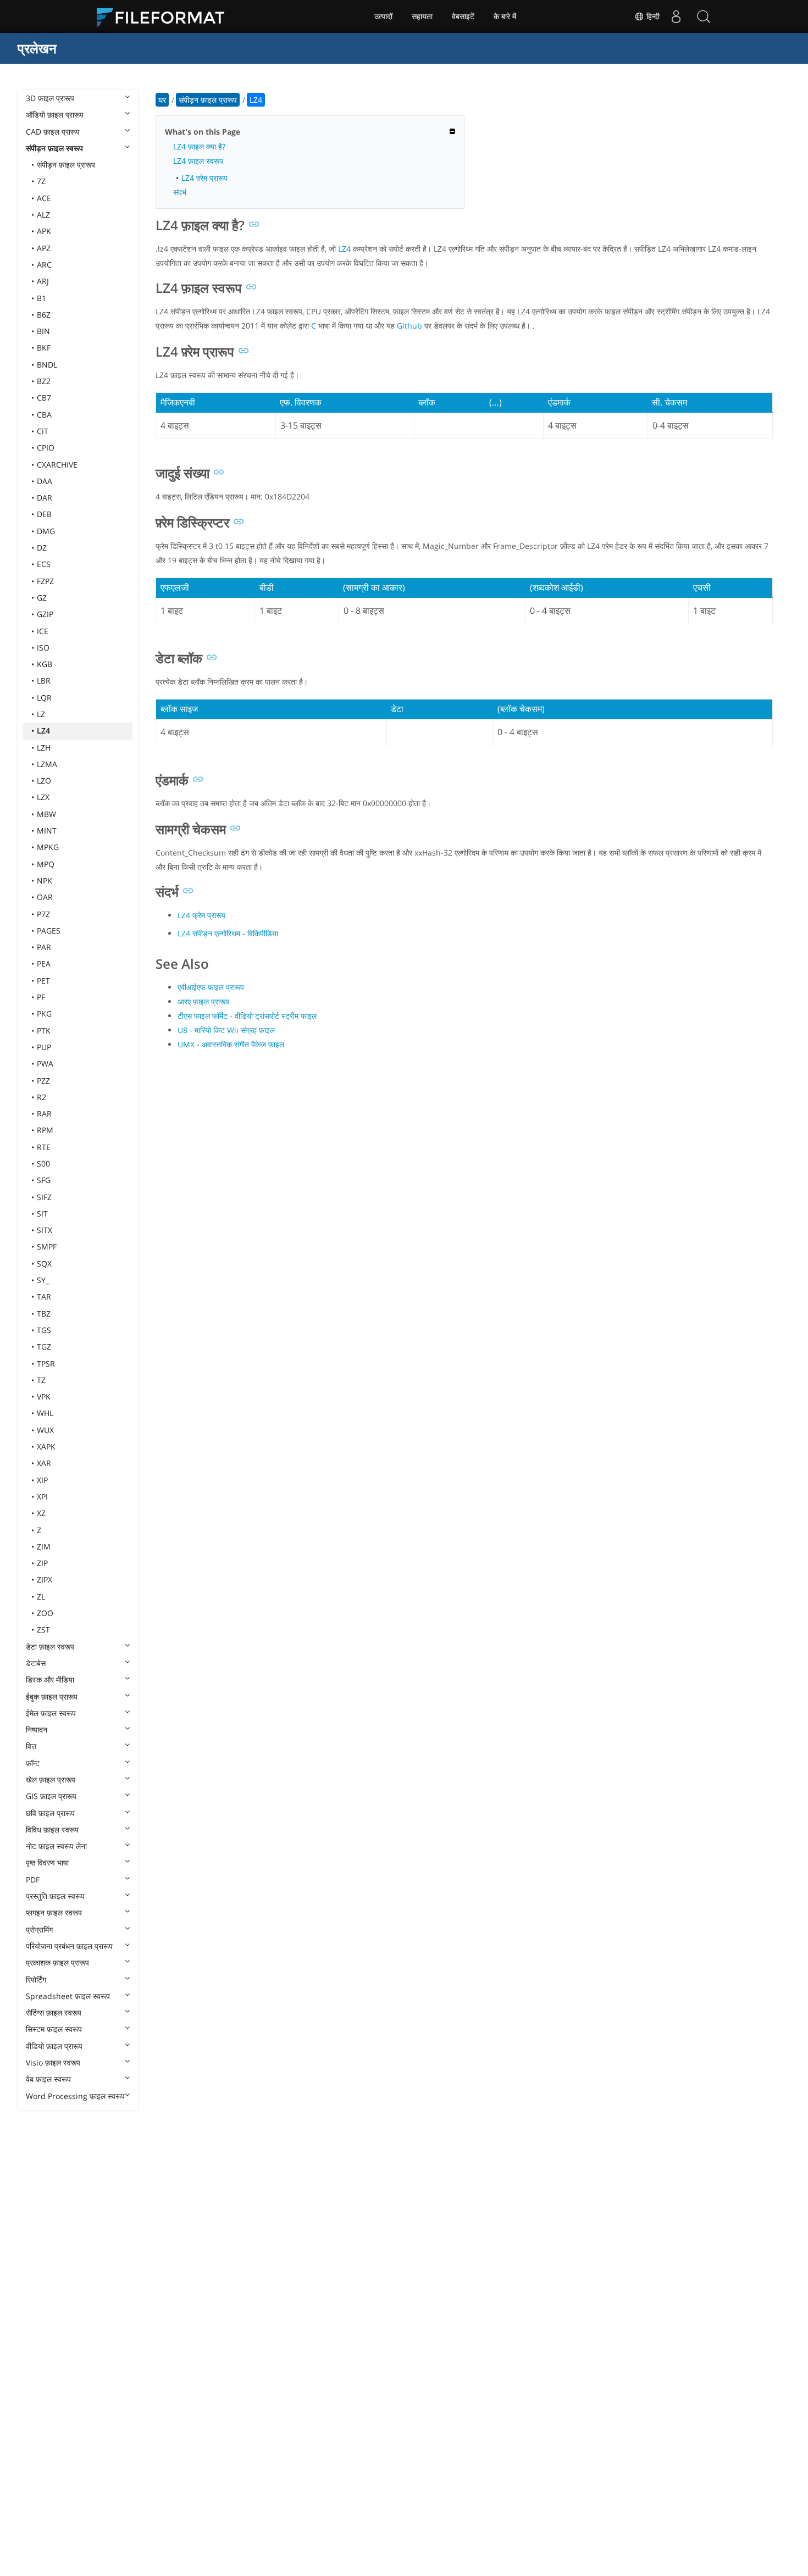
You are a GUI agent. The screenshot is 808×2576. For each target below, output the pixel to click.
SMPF (47, 1247)
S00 (43, 1164)
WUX (45, 1430)
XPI (42, 1497)
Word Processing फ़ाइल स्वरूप (75, 2096)
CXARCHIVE (57, 465)
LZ (41, 714)
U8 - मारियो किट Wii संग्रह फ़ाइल (226, 1030)
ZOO (45, 1613)
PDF (33, 1880)
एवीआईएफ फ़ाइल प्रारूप (211, 987)
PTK (44, 1031)
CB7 (44, 398)
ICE (43, 631)
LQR (44, 698)
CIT (43, 431)
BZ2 (44, 381)
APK (44, 231)
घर (162, 100)
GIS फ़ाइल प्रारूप (51, 1796)
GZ (42, 598)
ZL (41, 1597)
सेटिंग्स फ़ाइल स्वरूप (54, 2012)
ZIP (42, 1563)
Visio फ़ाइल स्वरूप (53, 2063)
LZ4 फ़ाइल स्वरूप (198, 161)
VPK (44, 1397)
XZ (41, 1513)
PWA (45, 1064)
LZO (44, 781)
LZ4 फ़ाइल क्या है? (199, 146)
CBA (44, 415)
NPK (45, 881)
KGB (45, 664)
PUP (44, 1047)
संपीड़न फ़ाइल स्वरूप (54, 148)
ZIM (44, 1547)
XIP (42, 1480)
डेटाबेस (36, 1663)
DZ (42, 548)
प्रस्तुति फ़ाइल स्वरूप (55, 1896)
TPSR (46, 1364)
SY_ (43, 1280)
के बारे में (505, 16)
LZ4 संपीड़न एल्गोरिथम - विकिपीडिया (228, 933)
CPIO (46, 448)
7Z (41, 181)
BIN (43, 331)
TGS (44, 1330)
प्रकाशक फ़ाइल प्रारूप (57, 1962)
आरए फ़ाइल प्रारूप (203, 1001)
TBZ (44, 1314)
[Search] (704, 16)
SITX (45, 1230)
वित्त (31, 1746)
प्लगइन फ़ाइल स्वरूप (54, 1912)
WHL (45, 1413)
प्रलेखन (37, 48)
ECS (44, 564)
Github (409, 326)
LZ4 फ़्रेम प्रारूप (204, 178)
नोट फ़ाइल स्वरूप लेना (56, 1846)
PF (41, 997)
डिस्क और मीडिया (50, 1680)
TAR (44, 1297)
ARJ (43, 281)
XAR (44, 1463)
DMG (46, 531)
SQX (44, 1264)
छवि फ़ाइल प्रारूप (50, 1813)
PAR (44, 947)
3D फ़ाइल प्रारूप (50, 98)
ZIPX (45, 1580)
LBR (44, 681)
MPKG (48, 847)
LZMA (47, 764)
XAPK (46, 1447)
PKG (44, 1014)
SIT (42, 1214)
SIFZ (44, 1197)
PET (43, 981)
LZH (44, 748)
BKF (44, 348)
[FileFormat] (165, 16)
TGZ (44, 1347)
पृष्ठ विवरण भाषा (47, 1862)
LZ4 (43, 731)
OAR (45, 897)
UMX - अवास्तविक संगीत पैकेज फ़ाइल (231, 1044)
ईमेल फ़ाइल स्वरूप (51, 1713)
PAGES (49, 931)
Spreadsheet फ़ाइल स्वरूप (68, 1996)
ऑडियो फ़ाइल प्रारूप (55, 115)
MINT (47, 831)
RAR (44, 1114)
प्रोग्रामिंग (39, 1930)
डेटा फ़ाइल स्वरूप (50, 1647)
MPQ (46, 864)
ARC (44, 265)
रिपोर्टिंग (36, 1980)
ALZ (43, 215)
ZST (43, 1630)
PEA (44, 964)
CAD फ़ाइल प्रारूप (53, 132)
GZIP (45, 614)
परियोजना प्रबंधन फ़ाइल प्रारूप (69, 1946)
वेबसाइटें (463, 16)
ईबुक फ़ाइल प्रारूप (52, 1697)
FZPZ (45, 581)
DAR (45, 498)
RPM (45, 1130)
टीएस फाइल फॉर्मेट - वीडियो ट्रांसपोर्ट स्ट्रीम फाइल (247, 1016)
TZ (41, 1380)
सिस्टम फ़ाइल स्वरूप (54, 2029)
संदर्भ (180, 192)
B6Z (44, 315)
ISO (43, 648)
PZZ (43, 1081)
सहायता (422, 16)
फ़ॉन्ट (33, 1763)
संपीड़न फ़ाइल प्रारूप (66, 165)
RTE (44, 1147)
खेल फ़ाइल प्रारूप (51, 1780)
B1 (41, 298)
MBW (46, 814)
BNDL (47, 365)
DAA (45, 481)
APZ (44, 248)
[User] (676, 16)
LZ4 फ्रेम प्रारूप (201, 915)
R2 (41, 1097)
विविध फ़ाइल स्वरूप (52, 1830)
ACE (44, 198)
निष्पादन (37, 1730)
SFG (44, 1180)
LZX (43, 797)
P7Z (43, 914)
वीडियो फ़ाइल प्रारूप (54, 2046)
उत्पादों (383, 16)
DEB (44, 514)
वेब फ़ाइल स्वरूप (48, 2079)
